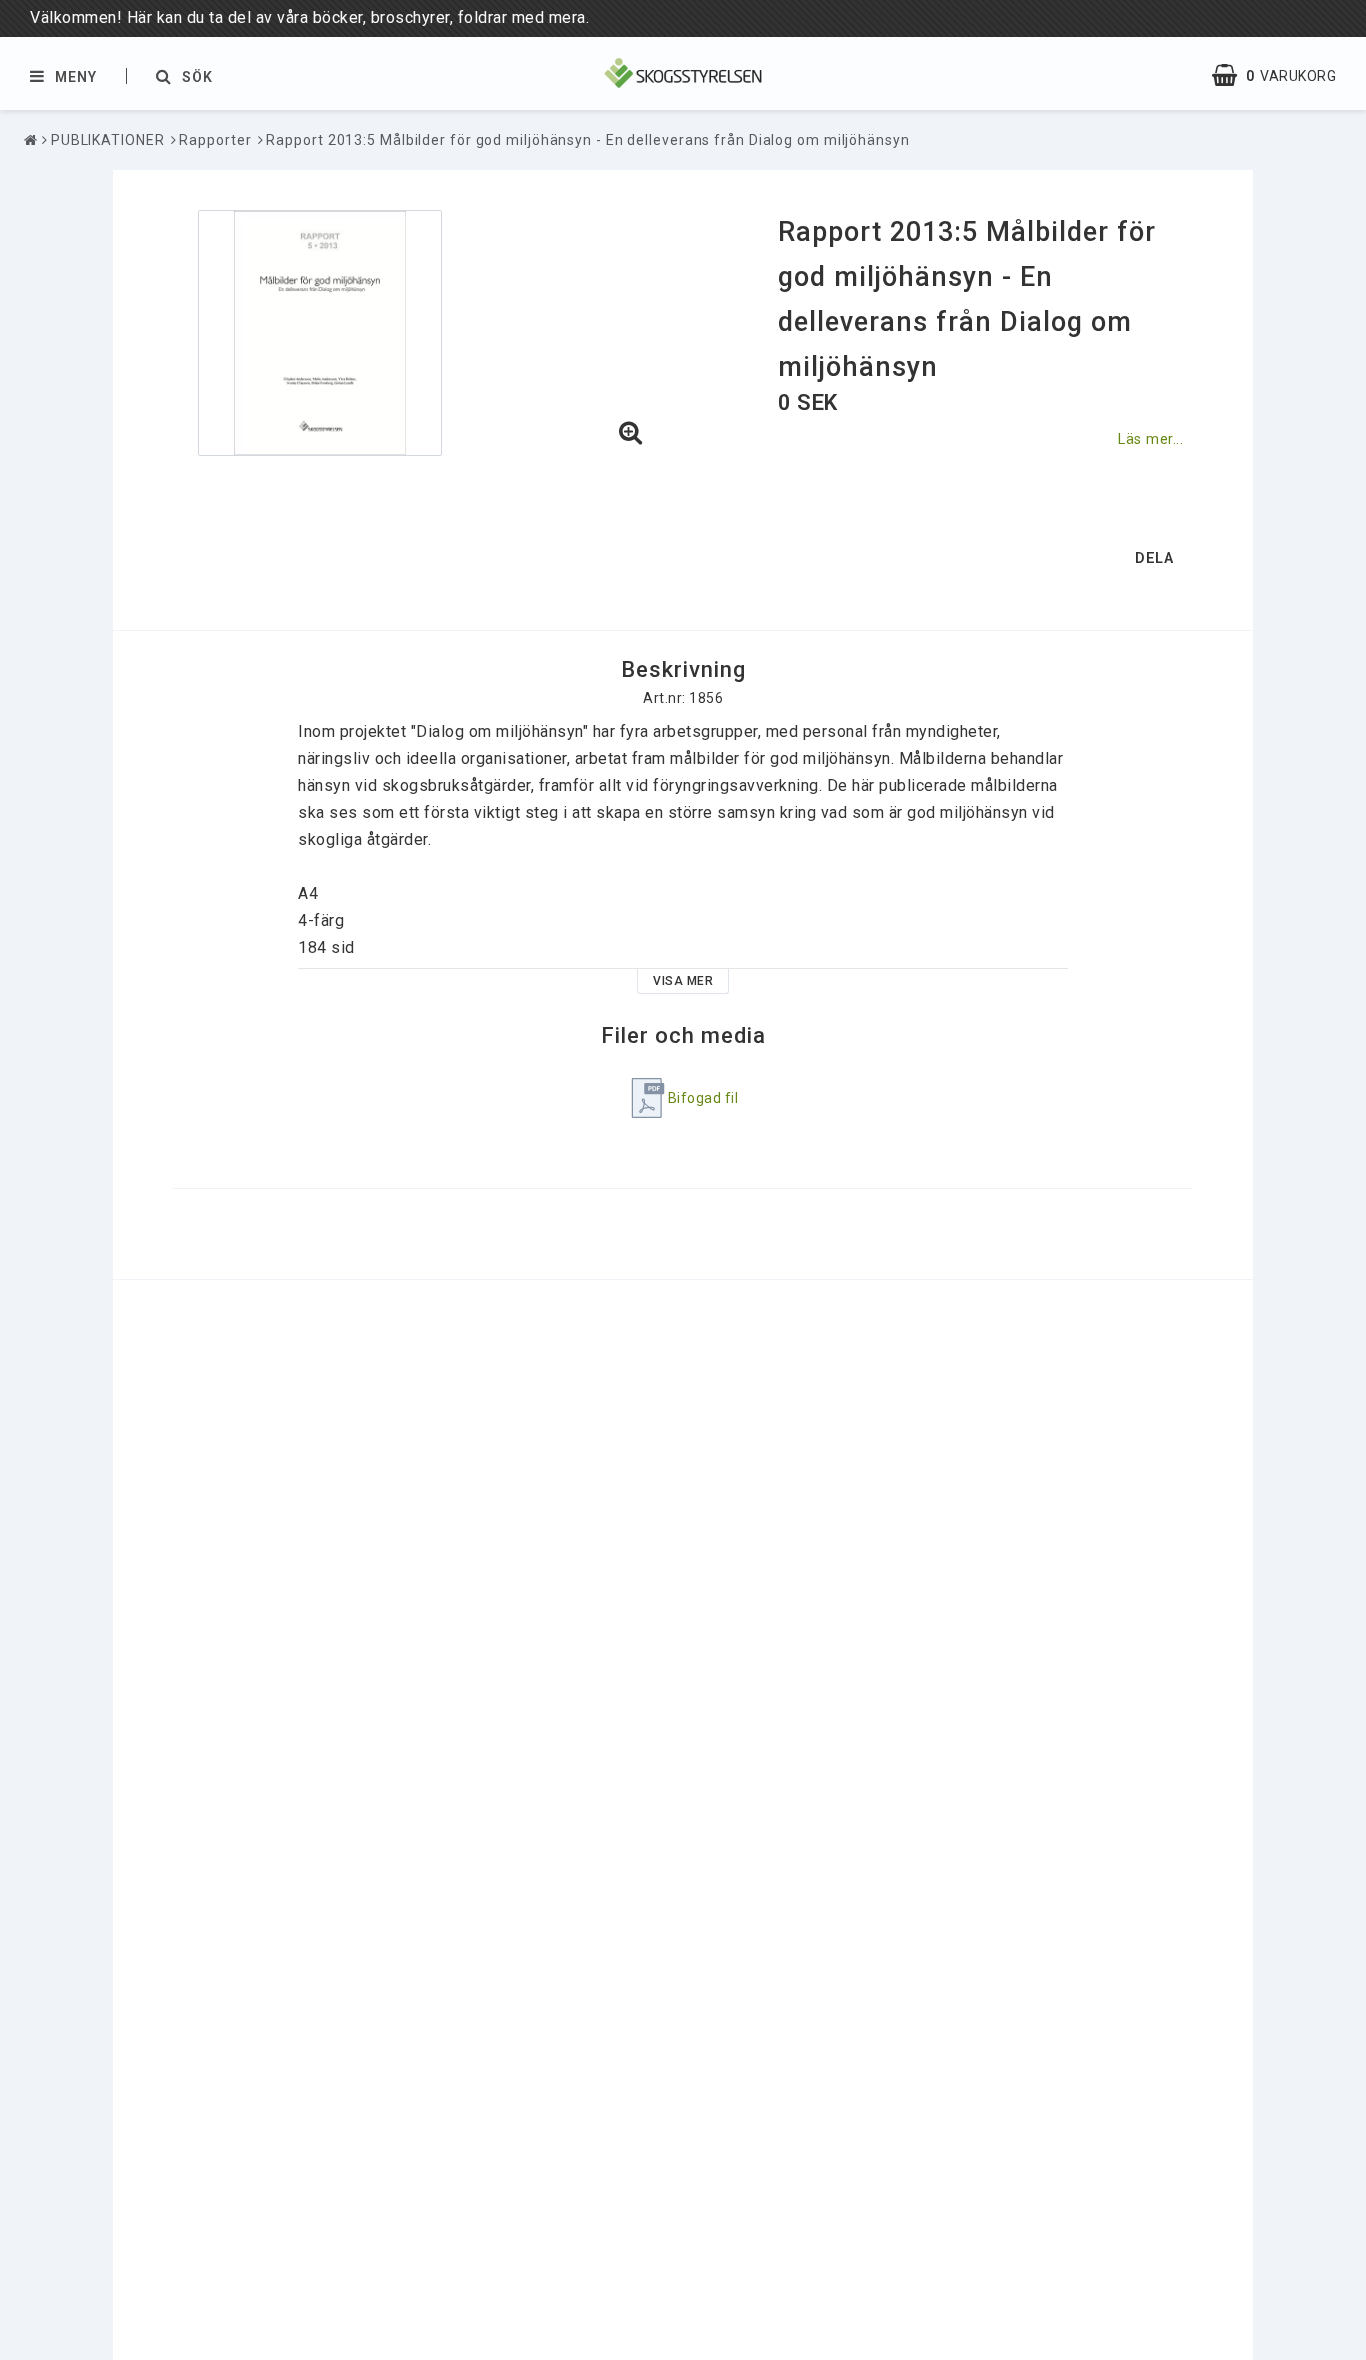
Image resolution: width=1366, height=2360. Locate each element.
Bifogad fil (703, 1098)
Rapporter (215, 140)
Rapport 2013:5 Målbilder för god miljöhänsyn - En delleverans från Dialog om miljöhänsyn (587, 140)
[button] (1284, 76)
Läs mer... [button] (1150, 439)
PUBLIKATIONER (108, 140)
